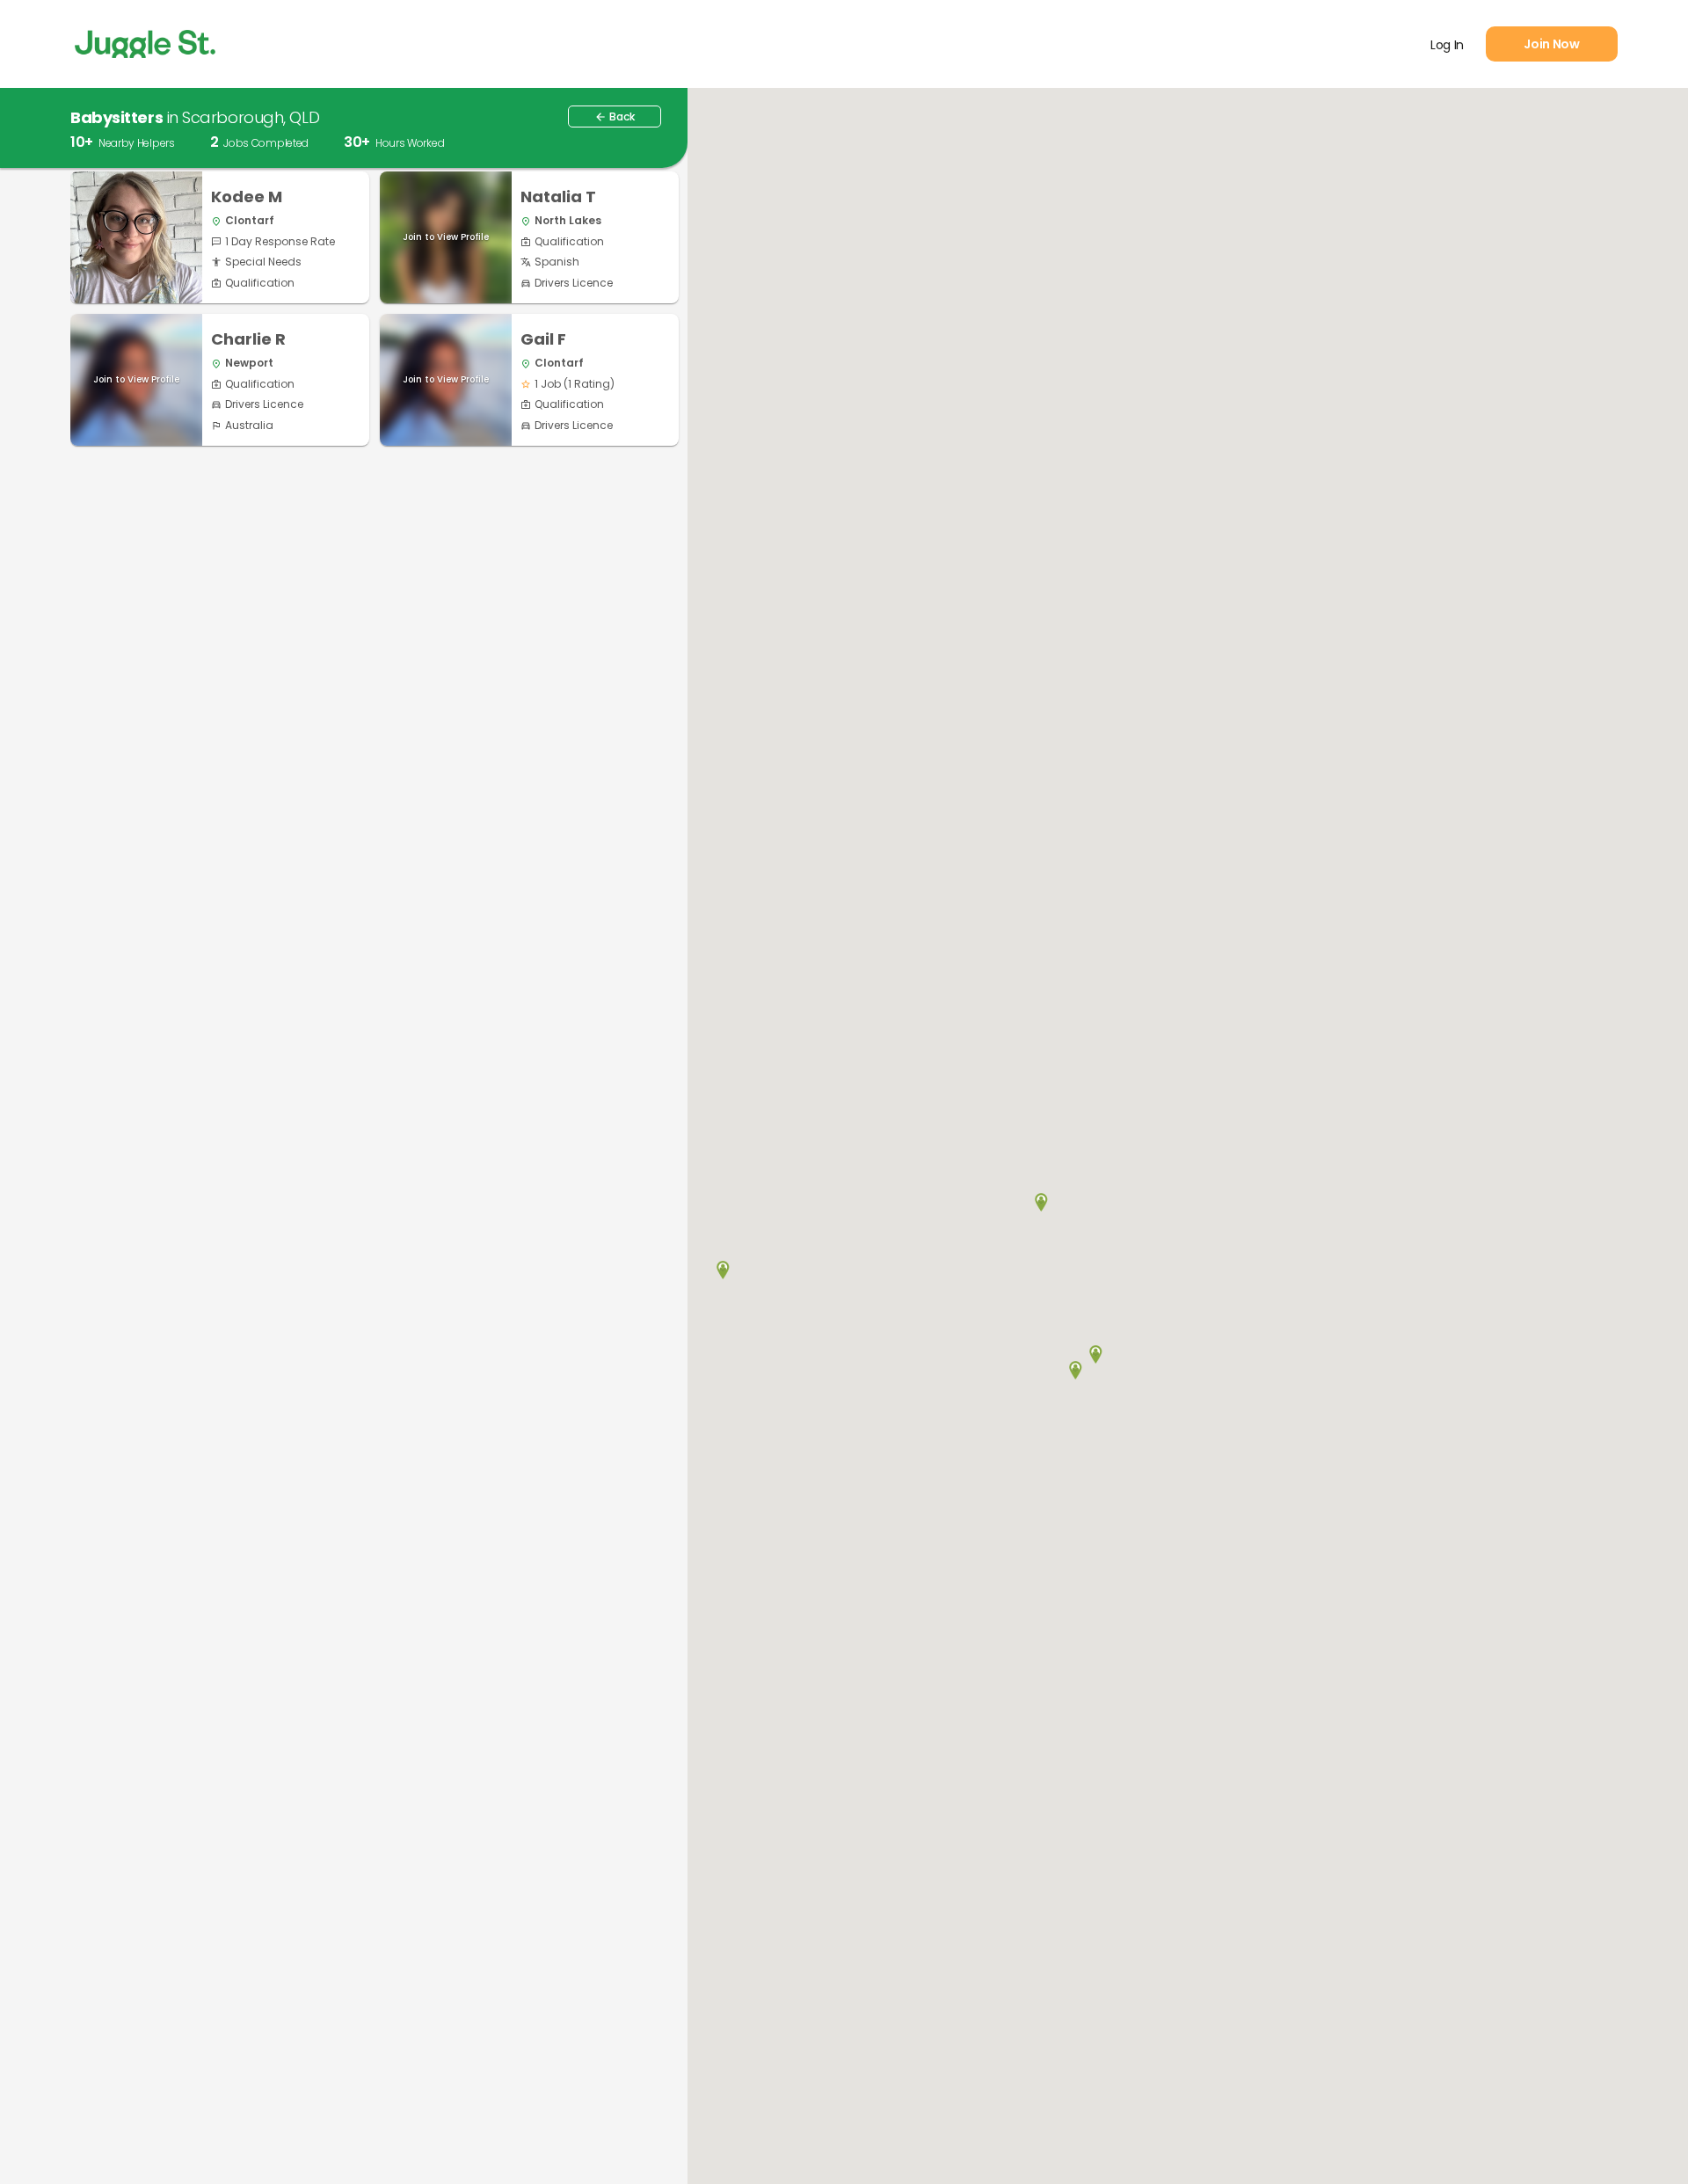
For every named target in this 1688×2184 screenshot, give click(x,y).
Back (615, 116)
